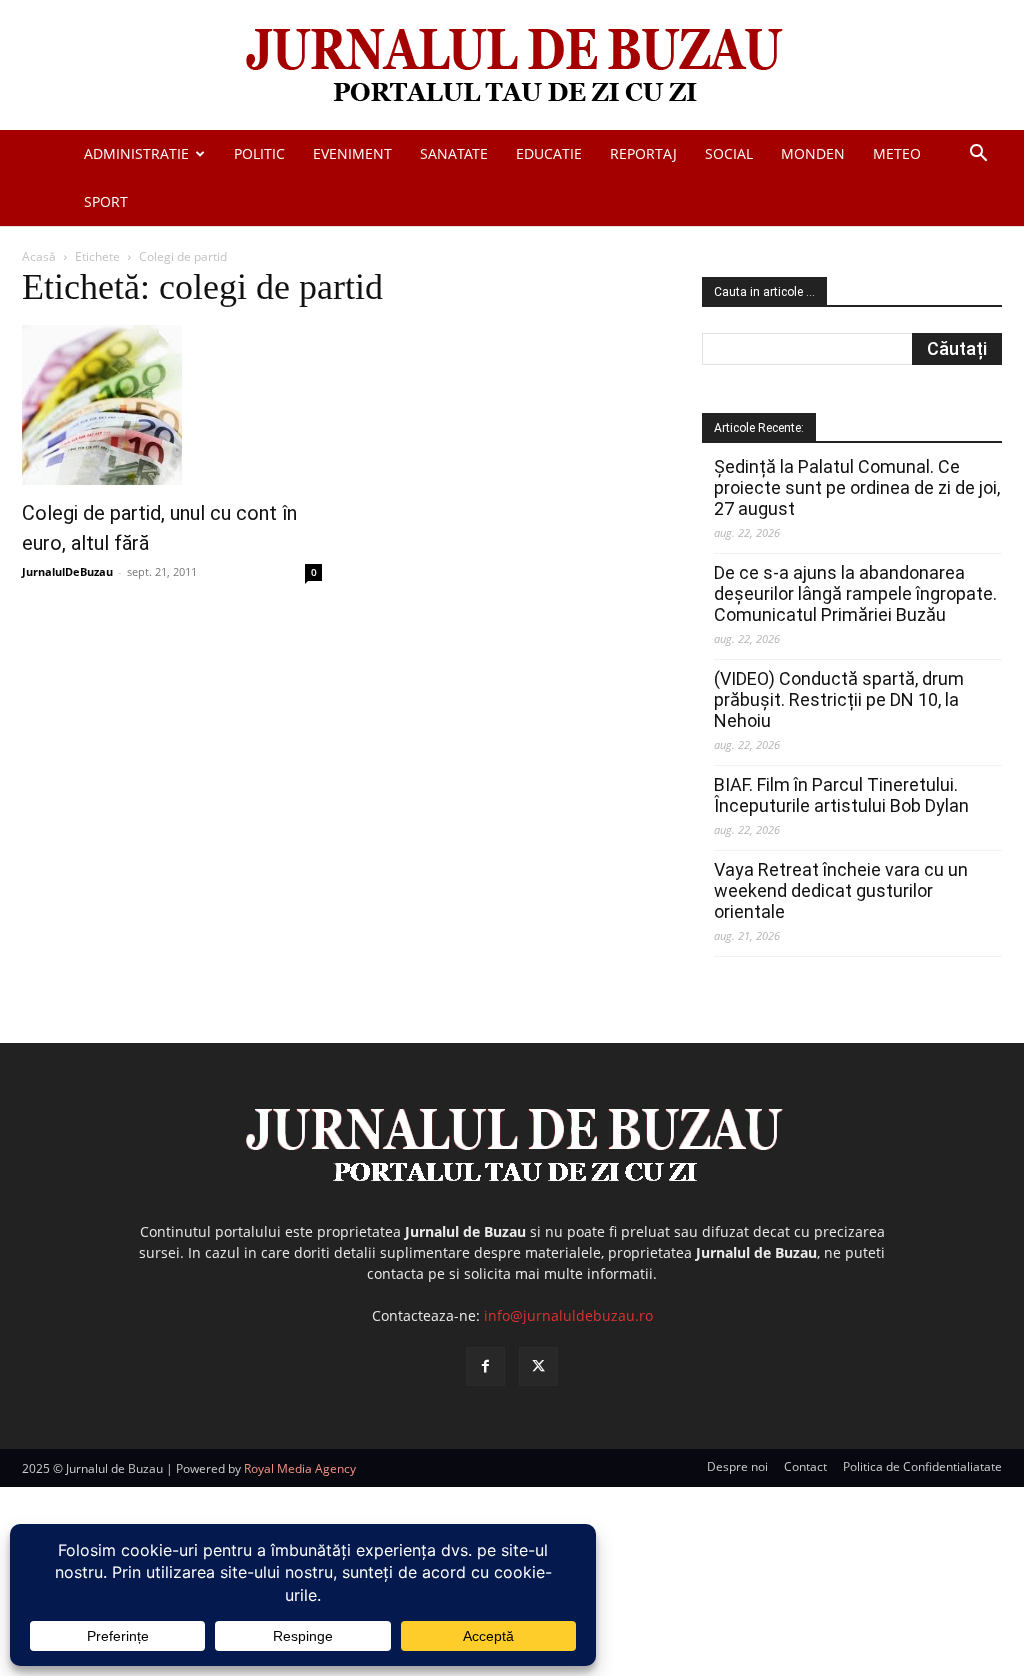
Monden (813, 153)
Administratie (136, 153)
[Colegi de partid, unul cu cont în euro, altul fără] (172, 405)
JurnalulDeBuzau (67, 571)
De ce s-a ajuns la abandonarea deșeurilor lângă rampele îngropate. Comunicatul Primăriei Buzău (855, 593)
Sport (106, 201)
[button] (978, 155)
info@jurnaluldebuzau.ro (568, 1315)
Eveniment (352, 153)
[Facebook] (485, 1366)
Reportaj (643, 153)
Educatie (549, 153)
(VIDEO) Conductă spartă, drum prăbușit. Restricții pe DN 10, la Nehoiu (839, 699)
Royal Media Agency (300, 1468)
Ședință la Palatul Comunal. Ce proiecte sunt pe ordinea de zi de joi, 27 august (857, 487)
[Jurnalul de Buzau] (512, 66)
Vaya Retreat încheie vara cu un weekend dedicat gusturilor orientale (841, 890)
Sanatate (454, 153)
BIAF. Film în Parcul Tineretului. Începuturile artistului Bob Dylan (841, 795)
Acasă (39, 256)
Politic (259, 153)
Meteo (897, 153)
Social (729, 153)
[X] (538, 1366)
